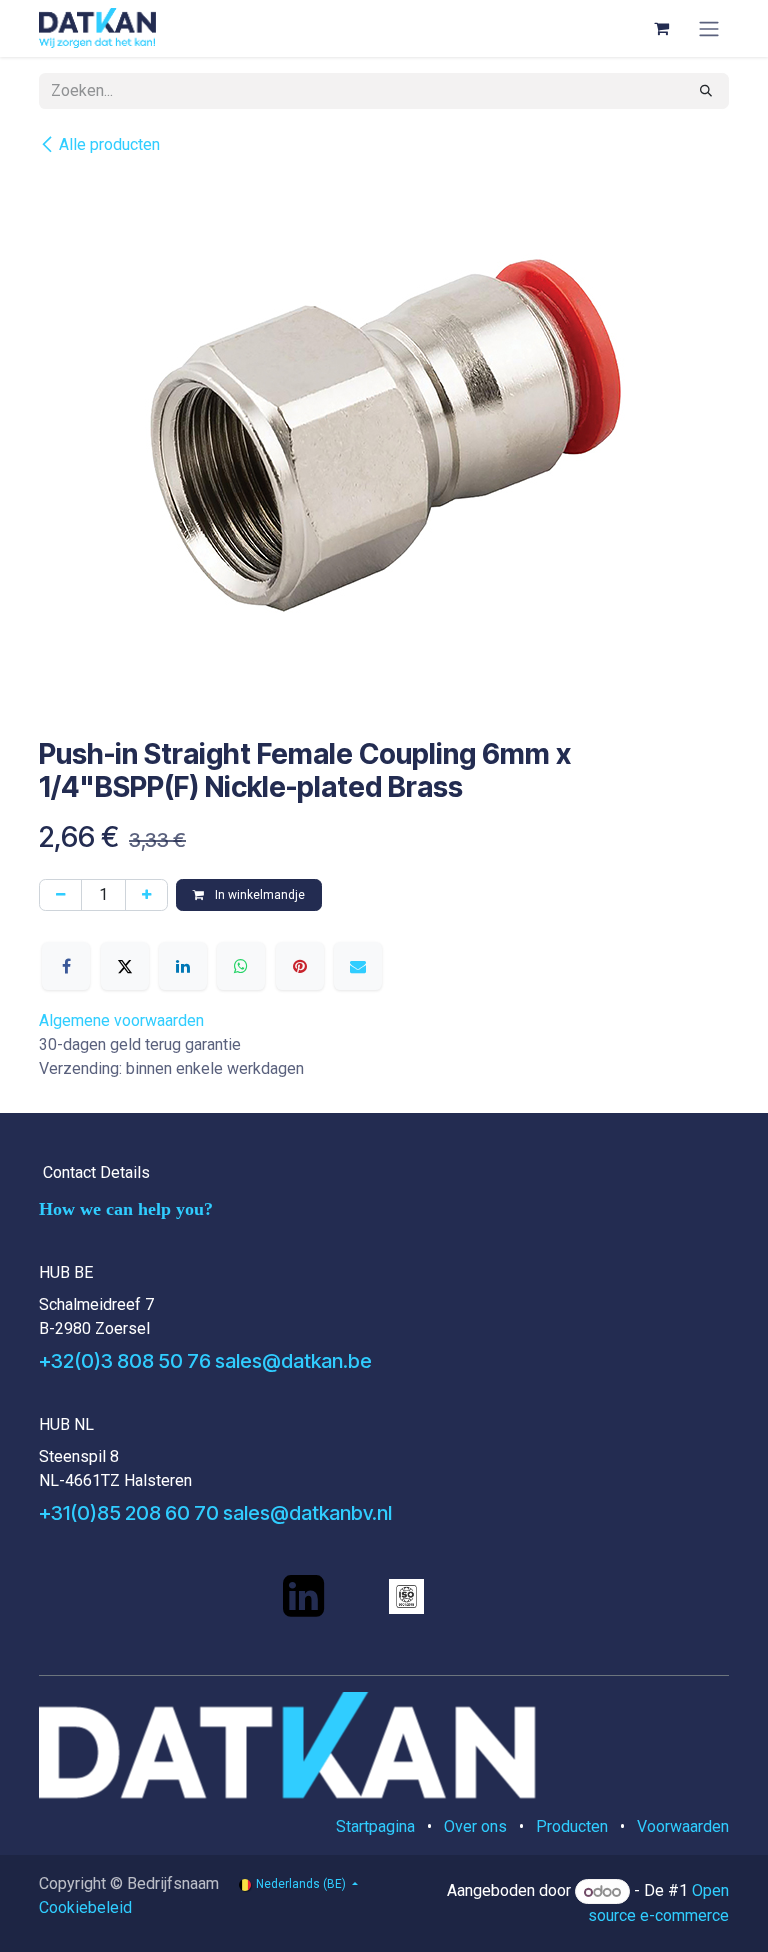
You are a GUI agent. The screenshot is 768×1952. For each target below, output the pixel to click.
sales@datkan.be (293, 1361)
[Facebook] (66, 966)
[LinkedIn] (183, 966)
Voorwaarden (683, 1826)
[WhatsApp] (241, 966)
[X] (125, 966)
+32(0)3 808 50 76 (125, 1361)
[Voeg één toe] (146, 895)
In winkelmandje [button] (258, 895)
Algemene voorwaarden (121, 1020)
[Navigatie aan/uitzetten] (709, 28)
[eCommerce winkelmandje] (661, 28)
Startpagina (375, 1826)
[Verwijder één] (60, 895)
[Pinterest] (300, 966)
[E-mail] (358, 966)
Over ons (475, 1826)
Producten (572, 1826)
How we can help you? (126, 1209)
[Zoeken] (706, 91)
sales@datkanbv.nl (307, 1513)
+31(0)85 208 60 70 (129, 1513)
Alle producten (109, 144)
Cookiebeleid (85, 1907)
